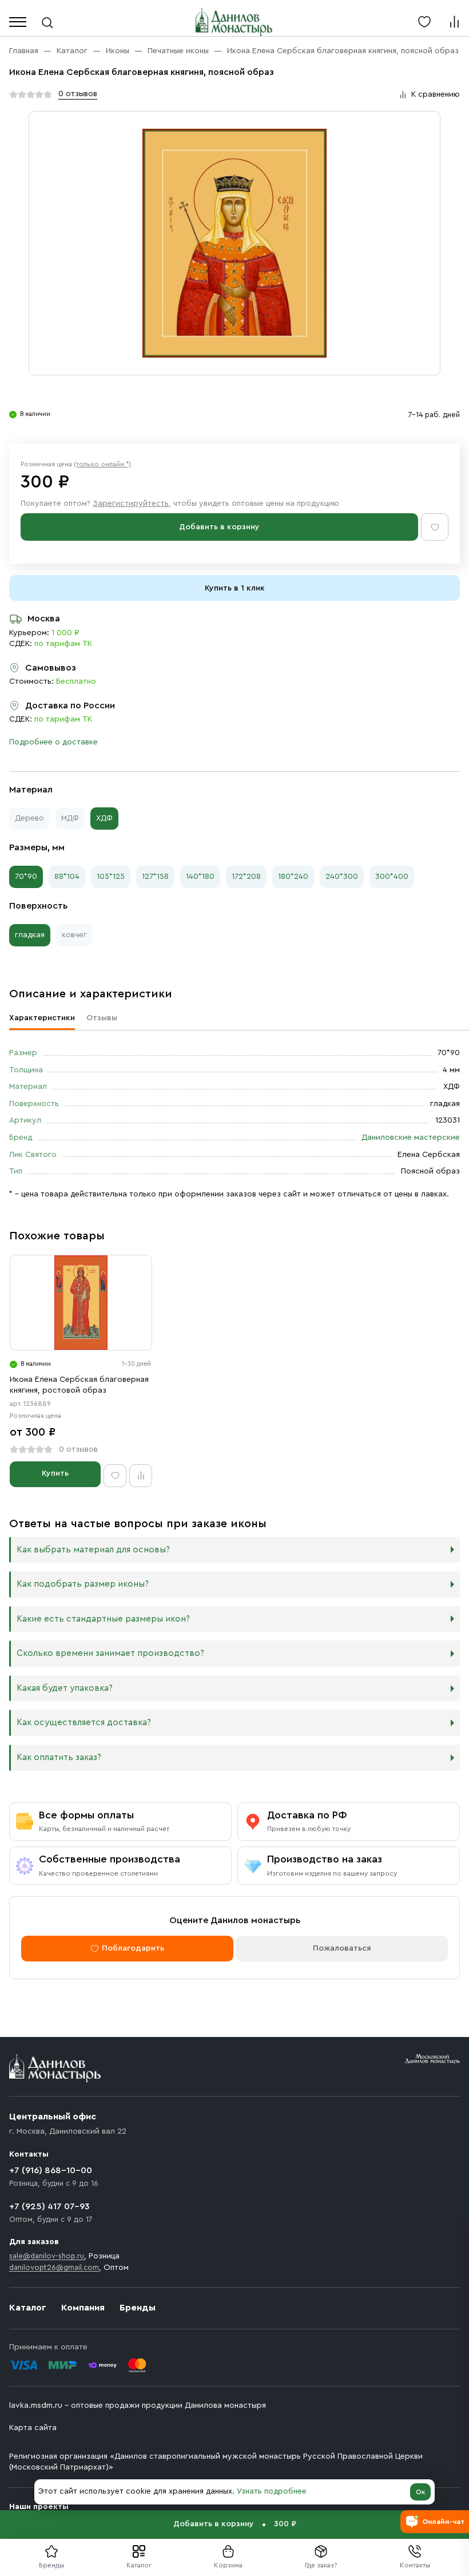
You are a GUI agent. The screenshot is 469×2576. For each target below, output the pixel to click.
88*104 (67, 877)
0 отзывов (78, 94)
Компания (83, 2308)
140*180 (200, 877)
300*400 (392, 877)
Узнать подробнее (272, 2491)
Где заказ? (321, 2565)
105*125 (111, 877)
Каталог (139, 2565)
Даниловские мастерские (411, 1138)
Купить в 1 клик (235, 588)
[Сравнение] (454, 22)
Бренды (138, 2308)
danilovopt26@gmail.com (54, 2267)
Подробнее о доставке (53, 742)
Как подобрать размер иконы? (83, 1584)
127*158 (155, 877)
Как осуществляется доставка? (84, 1723)
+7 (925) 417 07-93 (49, 2206)
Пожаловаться (342, 1948)
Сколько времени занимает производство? (110, 1653)
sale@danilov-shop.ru (47, 2256)
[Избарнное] (424, 22)
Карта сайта (33, 2428)
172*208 (246, 877)
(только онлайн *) (102, 464)
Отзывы (102, 1018)
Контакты (415, 2565)
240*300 (342, 877)
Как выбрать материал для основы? (93, 1550)
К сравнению (436, 94)
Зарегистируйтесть (131, 504)
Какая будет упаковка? (65, 1688)
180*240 (293, 877)
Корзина (228, 2565)
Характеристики (42, 1018)
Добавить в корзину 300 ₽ (235, 2524)
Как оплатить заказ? (59, 1757)
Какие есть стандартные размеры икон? (103, 1619)
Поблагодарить (133, 1948)
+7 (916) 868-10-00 (51, 2170)
